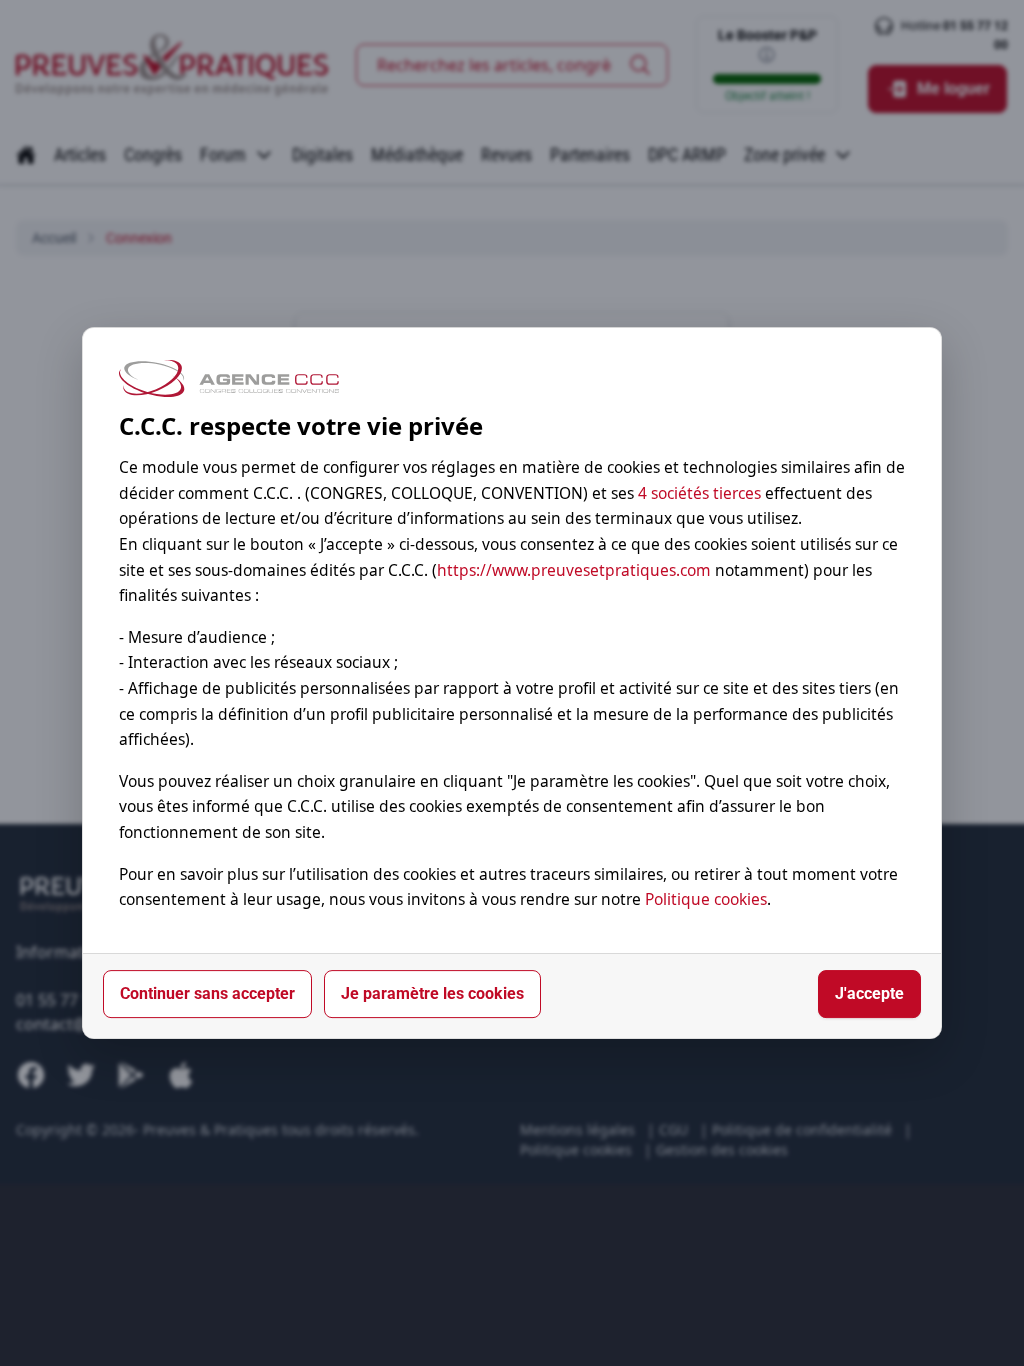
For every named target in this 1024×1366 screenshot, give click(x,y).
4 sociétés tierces (699, 493)
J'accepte (869, 993)
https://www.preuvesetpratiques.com (574, 570)
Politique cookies (706, 899)
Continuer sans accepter (207, 993)
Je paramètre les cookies (432, 993)
